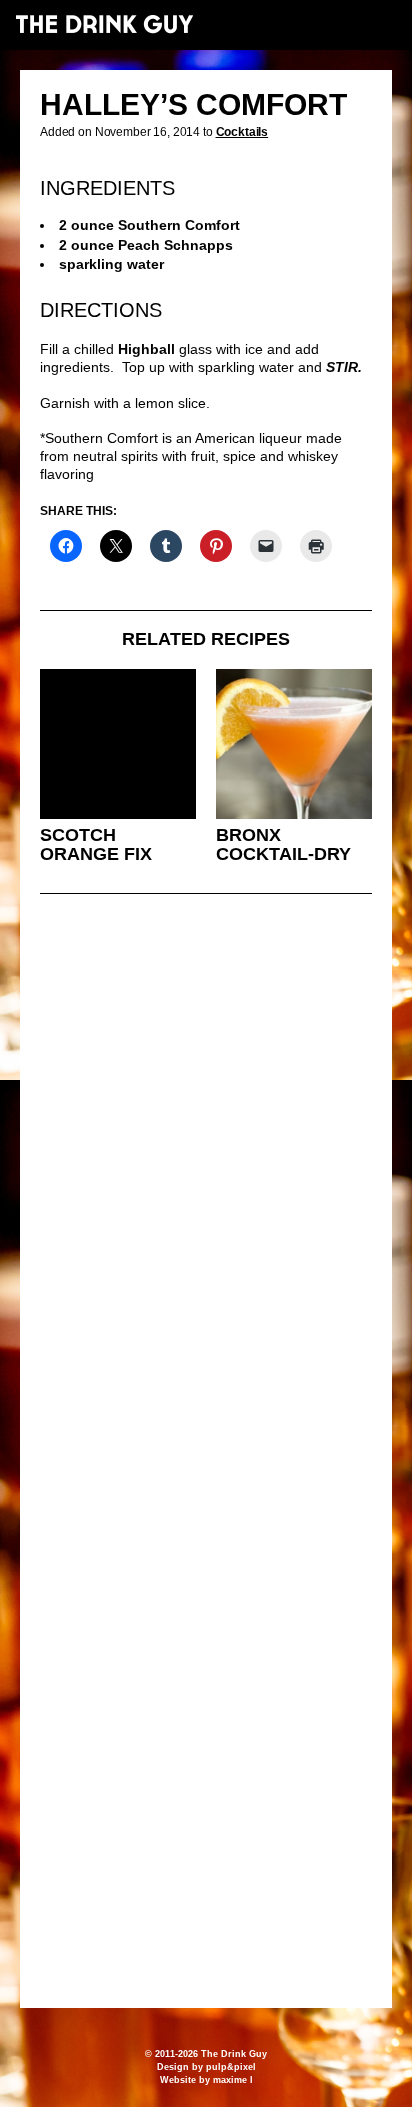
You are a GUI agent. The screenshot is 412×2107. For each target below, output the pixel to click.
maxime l (233, 2080)
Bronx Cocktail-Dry (283, 844)
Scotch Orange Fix (96, 844)
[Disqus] (206, 1182)
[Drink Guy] (104, 24)
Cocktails (242, 132)
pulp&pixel (231, 2067)
